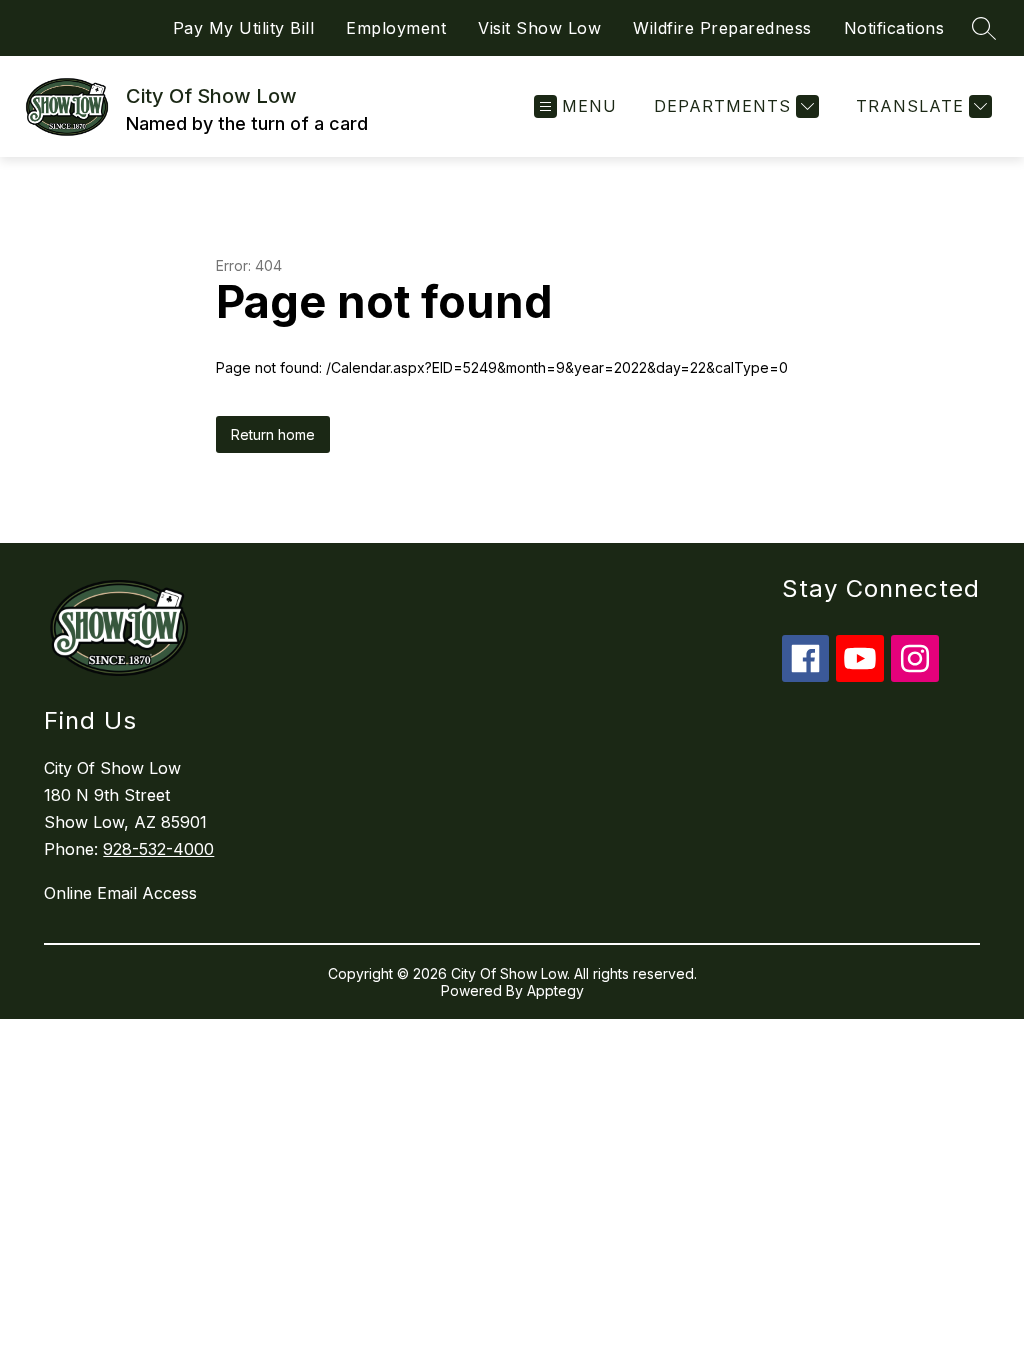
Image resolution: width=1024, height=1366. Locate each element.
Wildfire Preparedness (722, 28)
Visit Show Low (539, 28)
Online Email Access (120, 893)
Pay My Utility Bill (244, 28)
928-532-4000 (158, 849)
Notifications (894, 28)
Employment (396, 28)
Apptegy (555, 990)
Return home (273, 434)
